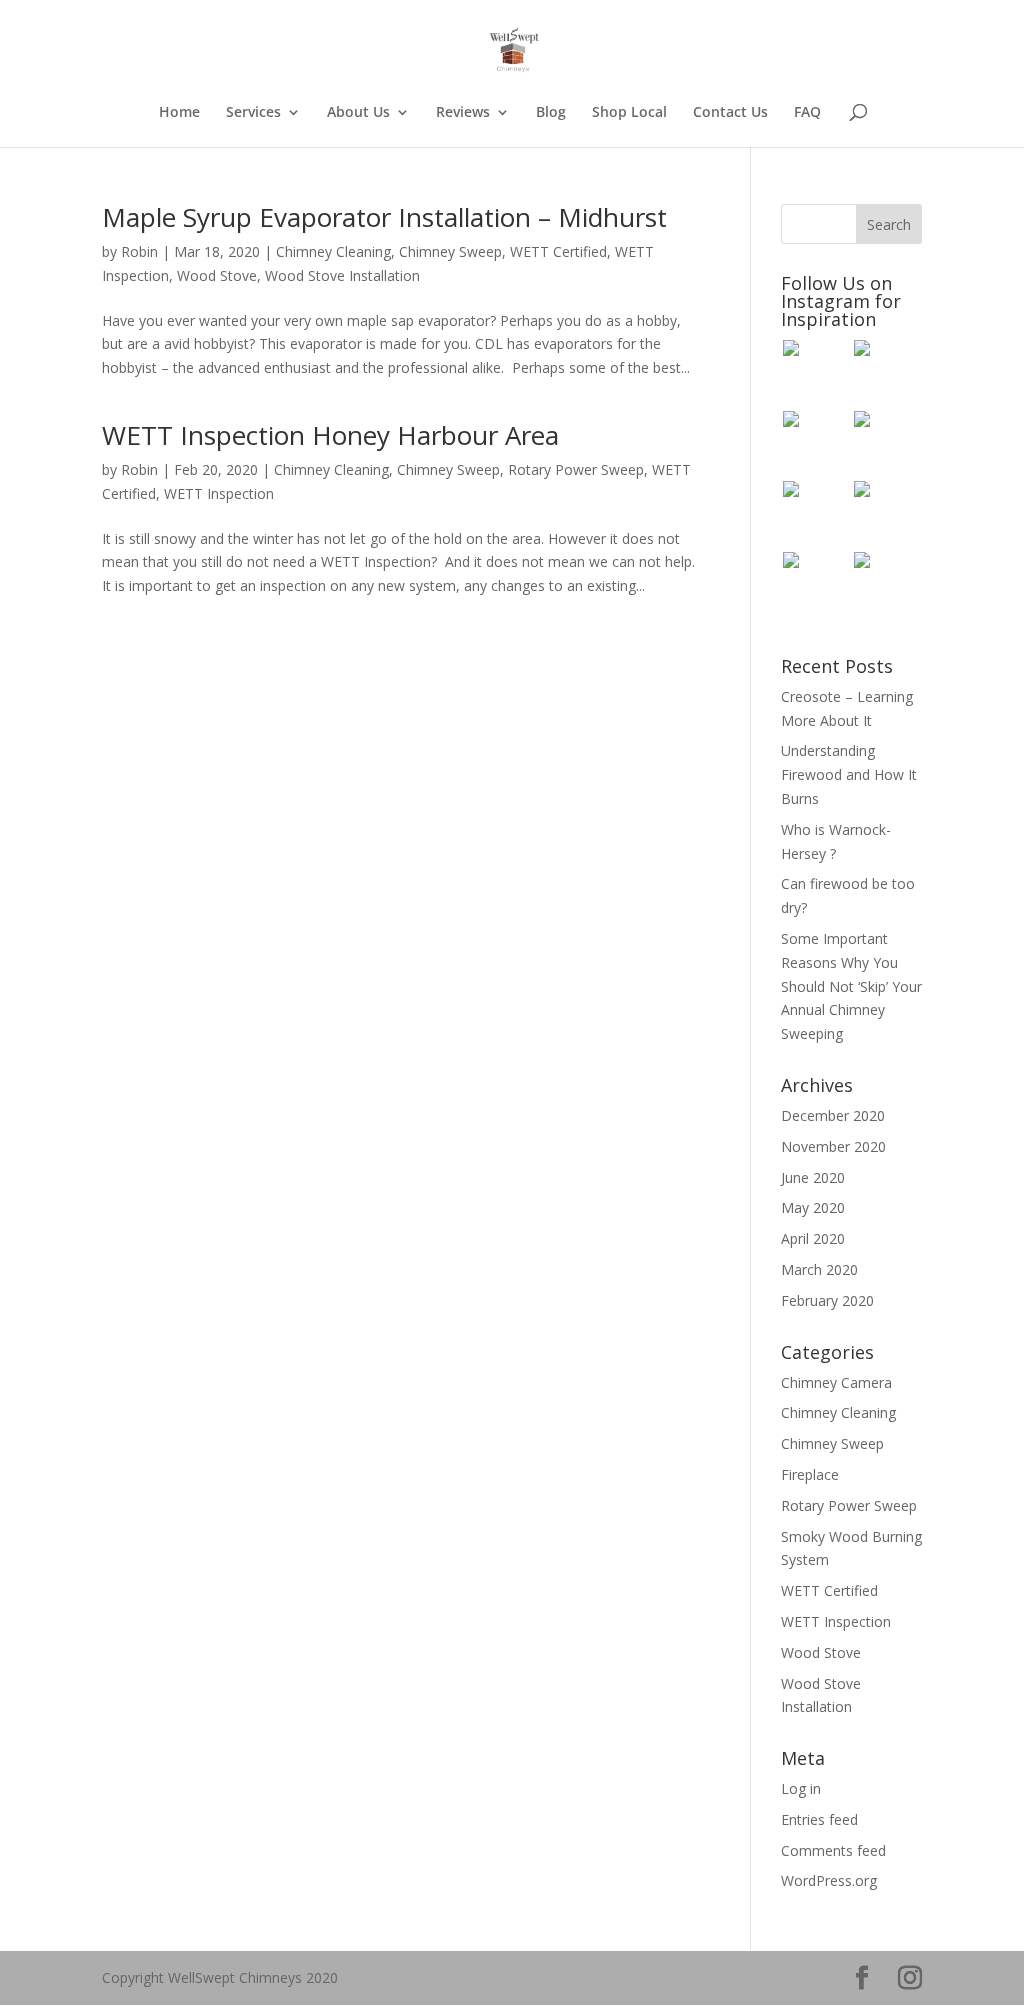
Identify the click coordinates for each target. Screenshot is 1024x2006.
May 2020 (813, 1207)
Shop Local (629, 113)
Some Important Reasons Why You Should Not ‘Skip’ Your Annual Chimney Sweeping (851, 986)
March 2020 (819, 1269)
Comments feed (833, 1850)
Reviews (463, 113)
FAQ (807, 113)
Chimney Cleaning (333, 251)
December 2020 (833, 1115)
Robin (139, 251)
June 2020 (813, 1177)
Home (179, 113)
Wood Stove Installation (342, 275)
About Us (358, 113)
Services (253, 113)
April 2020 (813, 1238)
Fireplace (810, 1474)
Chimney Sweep (450, 251)
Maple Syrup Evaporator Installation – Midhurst (384, 217)
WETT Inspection (219, 493)
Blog (551, 113)
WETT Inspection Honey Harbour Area (330, 435)
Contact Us (730, 113)
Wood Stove (217, 275)
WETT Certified (558, 251)
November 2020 (833, 1146)
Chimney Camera (836, 1382)
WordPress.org (829, 1880)
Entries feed (819, 1819)
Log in (801, 1788)
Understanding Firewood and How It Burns (849, 774)
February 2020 (827, 1300)
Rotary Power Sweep (576, 469)
